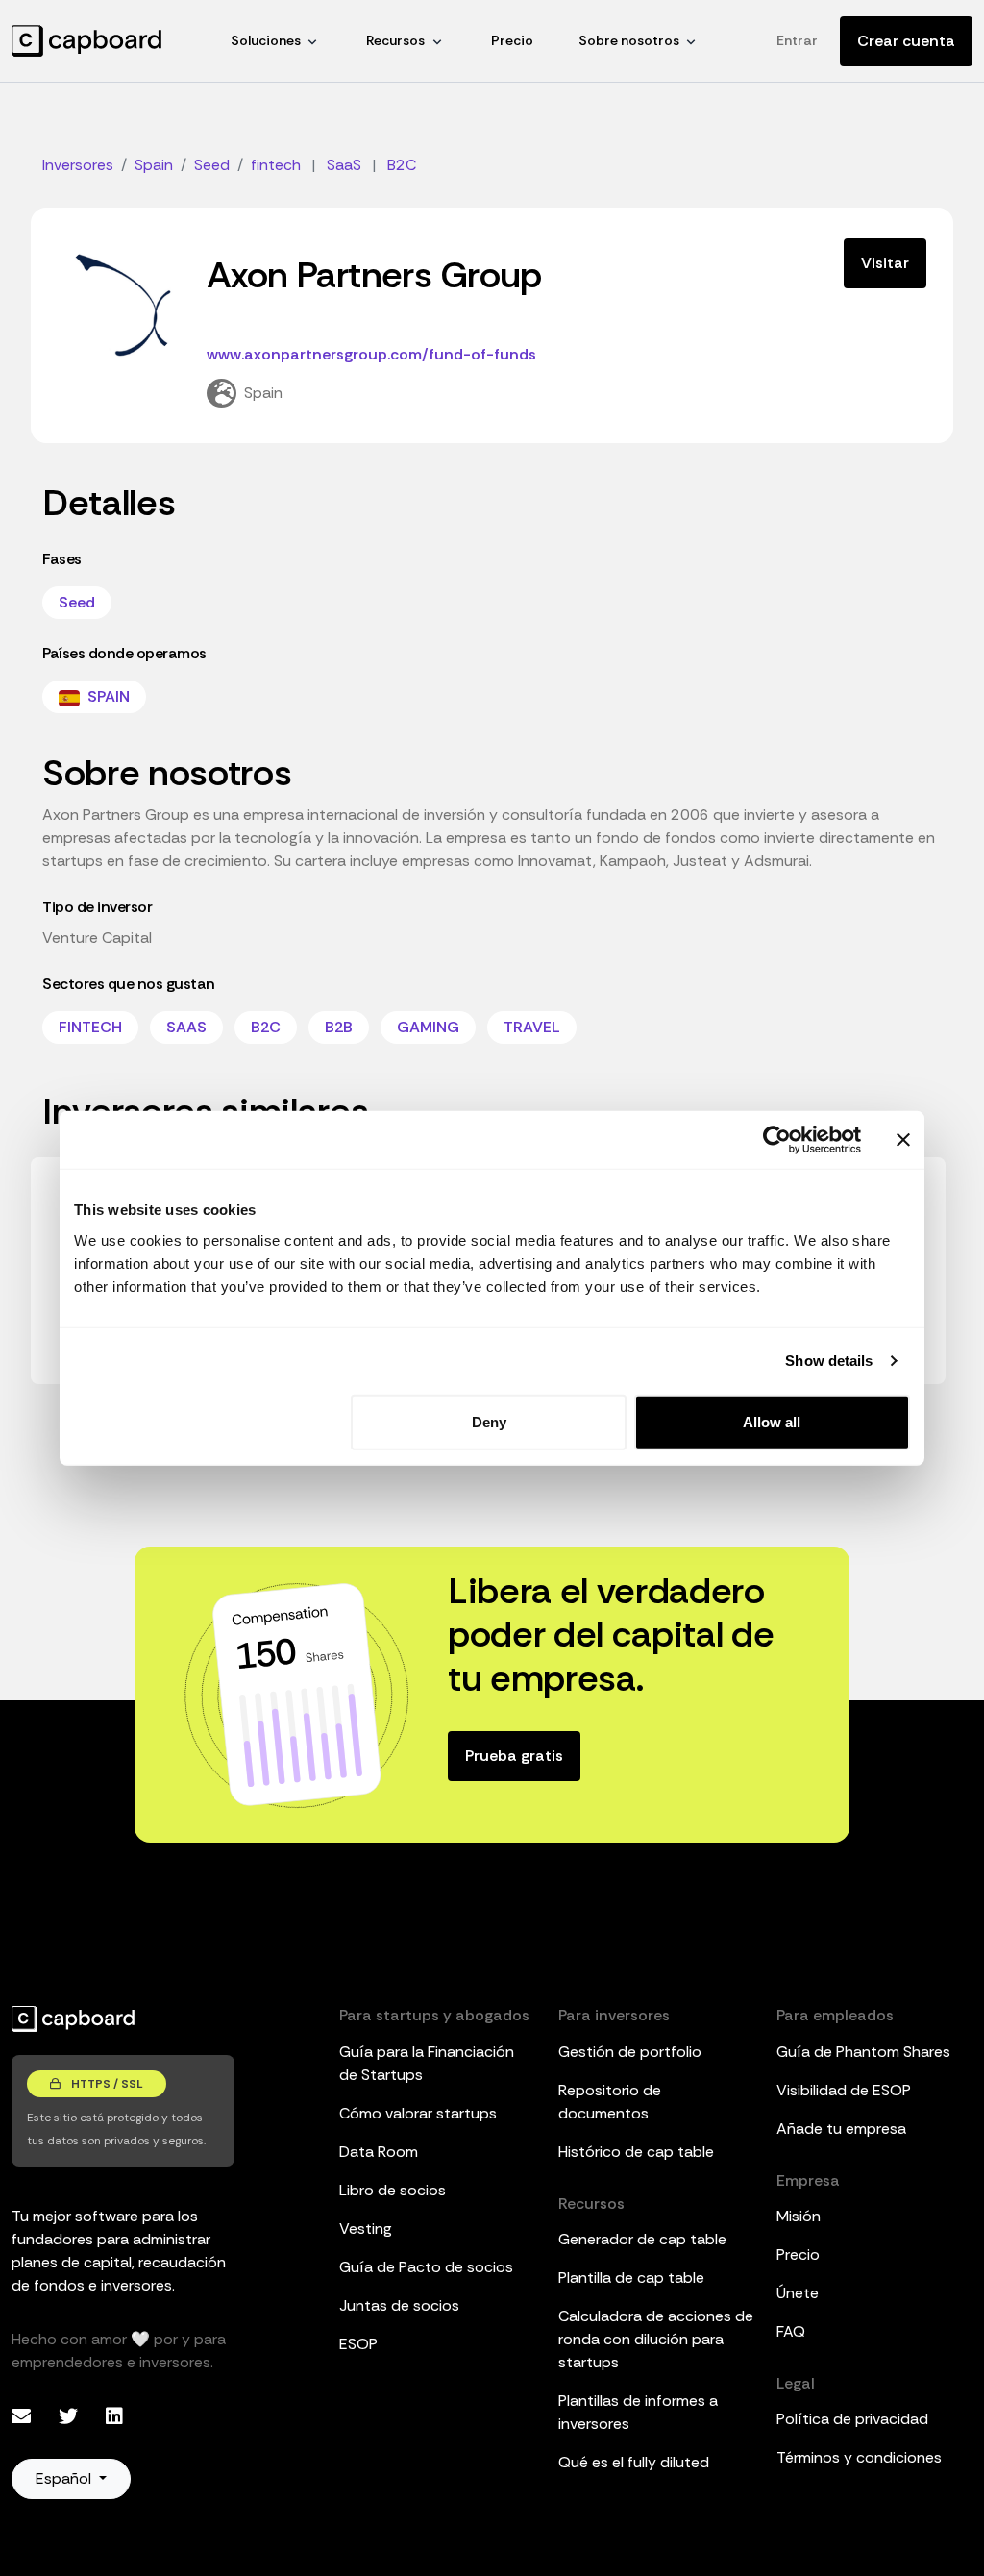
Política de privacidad (852, 2419)
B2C (266, 1027)
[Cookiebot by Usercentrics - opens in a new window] (777, 1140)
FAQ (791, 2331)
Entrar (797, 40)
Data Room (379, 2152)
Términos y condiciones (859, 2457)
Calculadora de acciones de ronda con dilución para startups (656, 2339)
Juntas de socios (399, 2305)
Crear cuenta (906, 41)
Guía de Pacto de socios (426, 2267)
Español (65, 2478)
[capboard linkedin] (114, 2416)
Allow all (772, 1421)
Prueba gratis (514, 1756)
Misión (799, 2216)
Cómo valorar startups (418, 2113)
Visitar (885, 263)
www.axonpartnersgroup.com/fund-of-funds (371, 354)
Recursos (395, 40)
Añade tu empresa (841, 2129)
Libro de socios (393, 2190)
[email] (24, 2416)
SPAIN (107, 696)
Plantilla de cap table (631, 2278)
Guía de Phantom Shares (863, 2052)
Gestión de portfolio (630, 2052)
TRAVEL (532, 1027)
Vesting (366, 2229)
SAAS (186, 1027)
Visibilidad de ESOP (844, 2090)
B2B (339, 1027)
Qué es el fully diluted (634, 2462)
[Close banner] (903, 1140)
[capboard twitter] (71, 2416)
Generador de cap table (642, 2239)
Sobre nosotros (629, 40)
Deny (489, 1421)
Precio (512, 40)
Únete (798, 2293)
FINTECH (90, 1027)
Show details (829, 1361)
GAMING (428, 1027)
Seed (77, 602)
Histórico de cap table (636, 2152)
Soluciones (266, 40)
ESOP (358, 2344)
